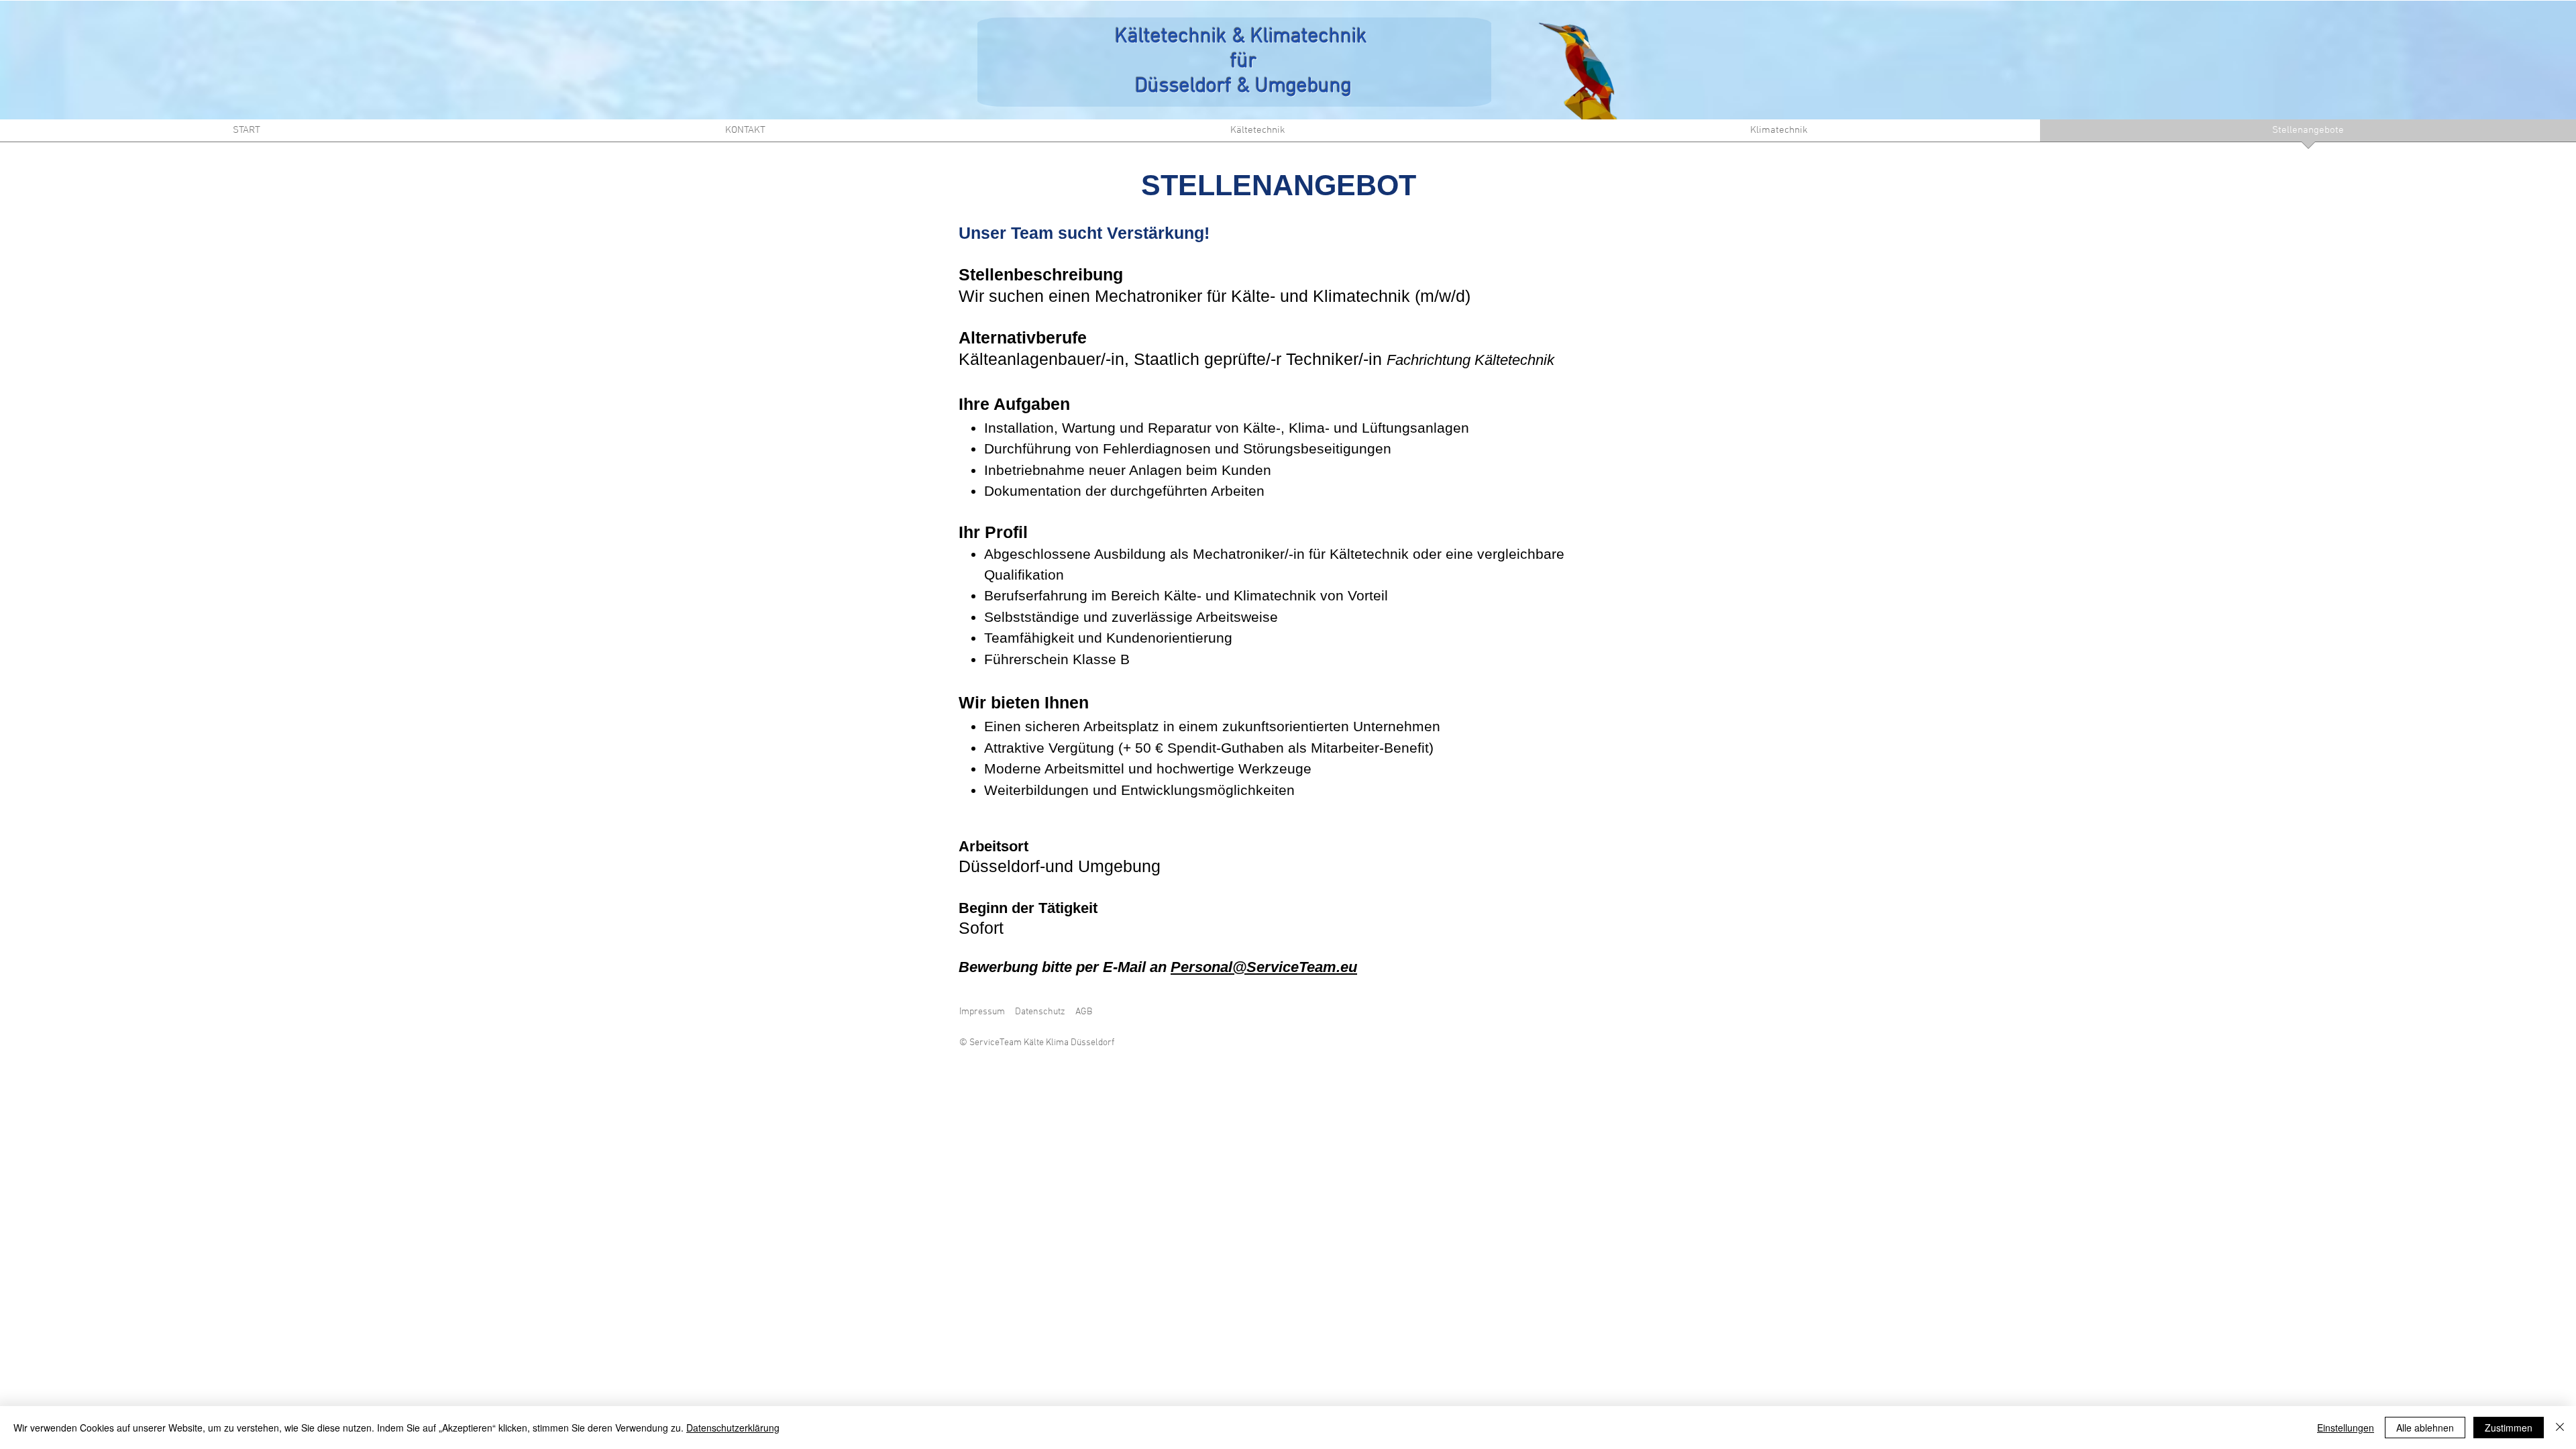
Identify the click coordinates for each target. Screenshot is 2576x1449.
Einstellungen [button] (2346, 1428)
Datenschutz (1040, 1012)
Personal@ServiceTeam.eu (1264, 967)
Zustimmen (2509, 1428)
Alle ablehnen (2425, 1428)
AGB (1084, 1012)
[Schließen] (2560, 1428)
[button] (1257, 135)
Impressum (982, 1012)
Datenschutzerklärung (733, 1428)
